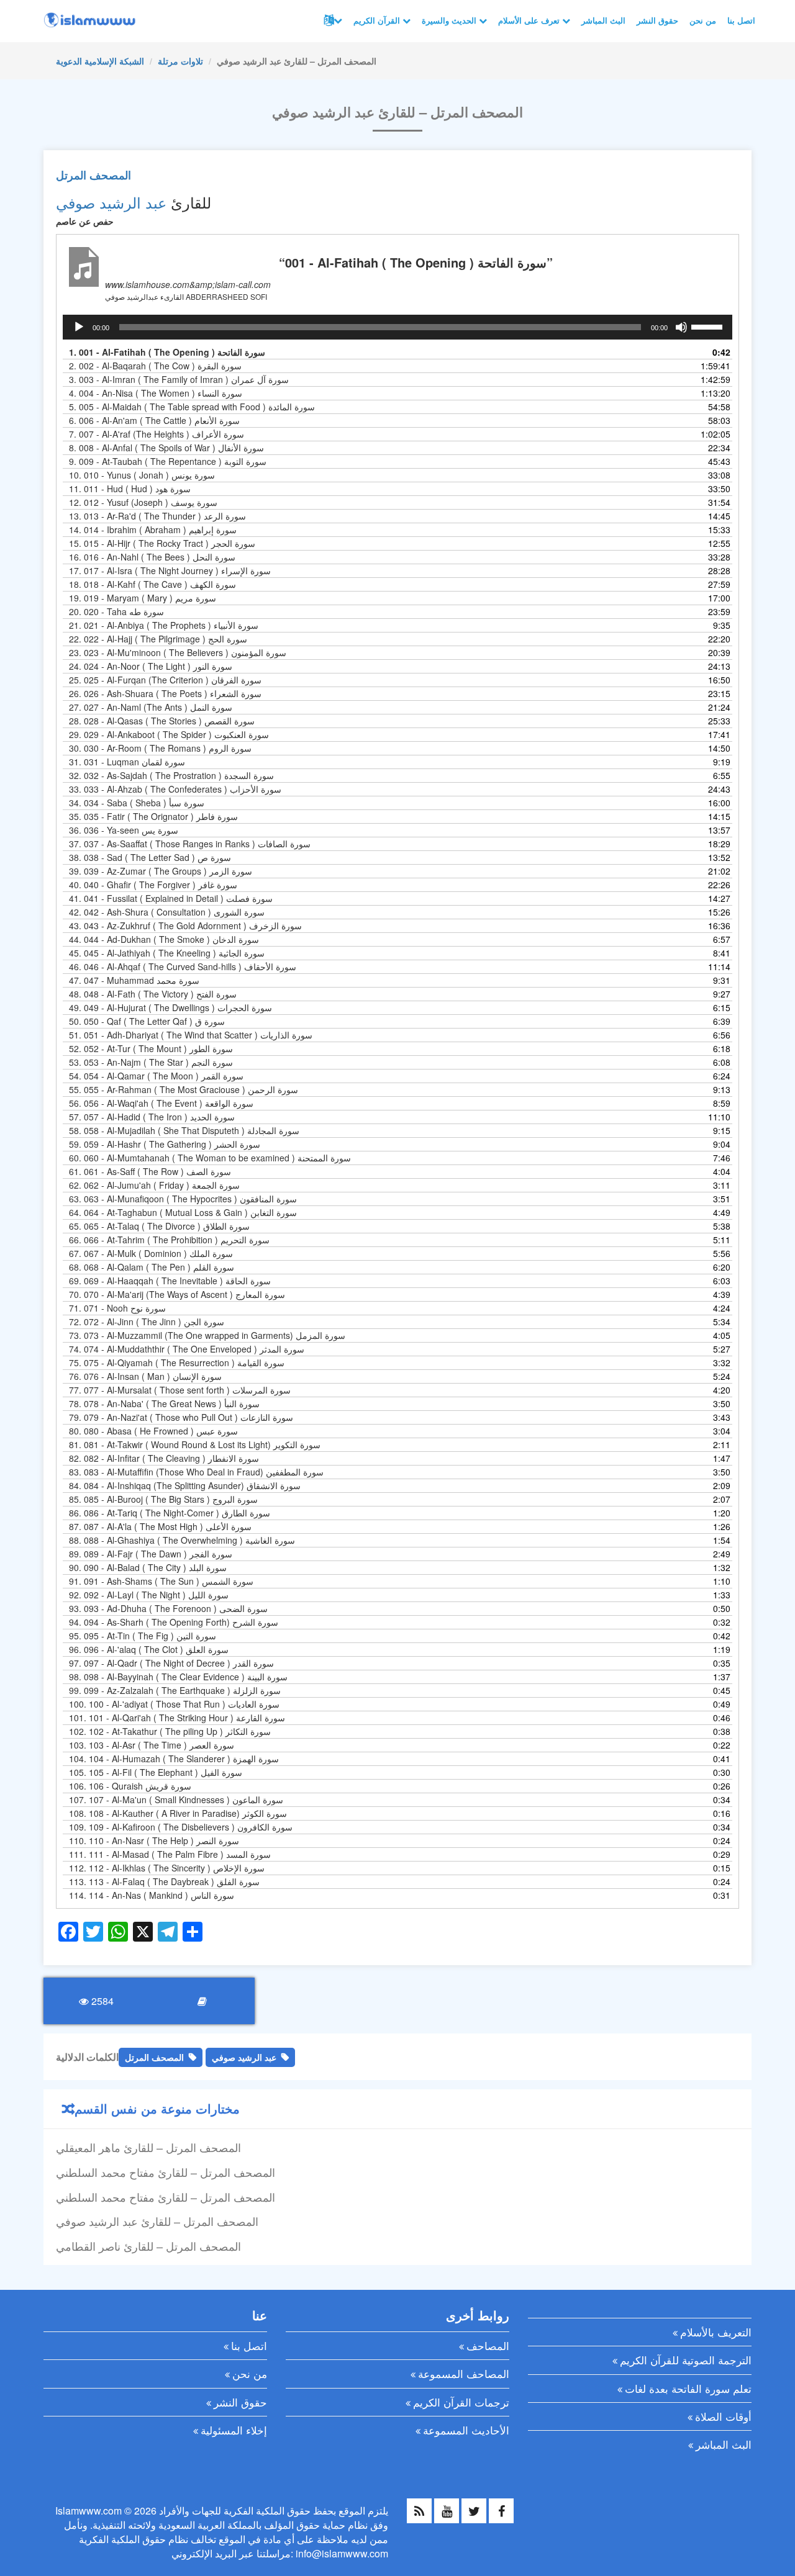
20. (116, 611)
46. (183, 966)
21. (164, 625)
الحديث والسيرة (450, 20)
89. (151, 1554)
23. (178, 652)
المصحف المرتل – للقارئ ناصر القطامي (148, 2246)
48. (153, 994)
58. (184, 1130)
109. (181, 1827)
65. (159, 1226)
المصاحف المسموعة (464, 2373)
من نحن (703, 20)
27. (151, 707)
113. (164, 1881)
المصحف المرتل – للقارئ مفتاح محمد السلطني (166, 2172)
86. (170, 1513)
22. (158, 639)
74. (187, 1349)
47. (134, 980)
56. (161, 1103)
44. (164, 939)
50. (147, 1021)
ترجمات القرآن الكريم (461, 2402)
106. (130, 1786)
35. (153, 816)
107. (176, 1799)
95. (143, 1636)
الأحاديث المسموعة (466, 2430)
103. (152, 1745)
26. (165, 693)
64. (183, 1212)
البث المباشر (603, 20)
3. (179, 379)
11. (130, 489)
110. (154, 1840)
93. (168, 1608)
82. (164, 1458)
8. (166, 448)
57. (152, 1117)
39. (161, 871)
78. (164, 1403)
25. (165, 680)
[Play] (79, 327)
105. (156, 1772)
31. (127, 762)
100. (174, 1704)
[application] (397, 327)
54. (156, 1076)
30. (160, 748)
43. (185, 925)
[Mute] (681, 327)
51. (191, 1035)
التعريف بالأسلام (716, 2332)
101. (177, 1718)
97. (171, 1663)
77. (180, 1390)
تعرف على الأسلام (530, 20)
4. (156, 393)
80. (153, 1431)
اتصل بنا (741, 20)
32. (171, 775)
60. (210, 1158)
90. (148, 1567)
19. (143, 598)
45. (167, 953)
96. (149, 1649)
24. (151, 666)
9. (168, 461)
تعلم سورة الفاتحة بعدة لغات (688, 2388)
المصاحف (488, 2345)
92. (149, 1595)
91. (161, 1581)
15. (162, 543)
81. (195, 1444)
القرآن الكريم (378, 20)
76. (145, 1376)
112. (167, 1868)
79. (181, 1417)
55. (184, 1089)
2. (155, 366)
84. (185, 1485)
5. (192, 407)
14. (153, 529)
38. (150, 857)
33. (175, 789)
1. (167, 352)
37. (190, 844)
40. (153, 885)
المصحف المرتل (93, 175)
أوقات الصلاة (723, 2416)
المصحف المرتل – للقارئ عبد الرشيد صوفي (157, 2221)
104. (174, 1759)
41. (171, 898)
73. (207, 1335)
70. (177, 1294)
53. (151, 1062)
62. (154, 1185)
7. (157, 434)
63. (183, 1199)
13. (157, 516)
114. (152, 1895)
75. (177, 1362)
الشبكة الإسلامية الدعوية (100, 61)
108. (178, 1813)
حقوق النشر (657, 20)
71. (117, 1308)
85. (163, 1499)
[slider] (709, 326)
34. (137, 803)
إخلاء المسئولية (234, 2430)
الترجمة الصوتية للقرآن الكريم (686, 2360)
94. (174, 1622)
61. (150, 1171)
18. (152, 584)
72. (147, 1322)
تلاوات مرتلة (180, 61)
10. (142, 475)
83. (196, 1472)
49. (170, 1007)
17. (170, 570)
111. (170, 1854)
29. (169, 734)
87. (160, 1526)
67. (151, 1253)
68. (152, 1267)
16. (152, 557)
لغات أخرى (332, 20)
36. (124, 830)
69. (170, 1281)
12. (143, 502)
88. (182, 1540)
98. (178, 1677)
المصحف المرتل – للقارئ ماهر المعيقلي (148, 2147)
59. (165, 1144)
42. (167, 912)
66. (169, 1240)
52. (151, 1048)
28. (162, 721)
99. (175, 1690)
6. (154, 420)
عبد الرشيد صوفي (111, 202)
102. (170, 1731)
